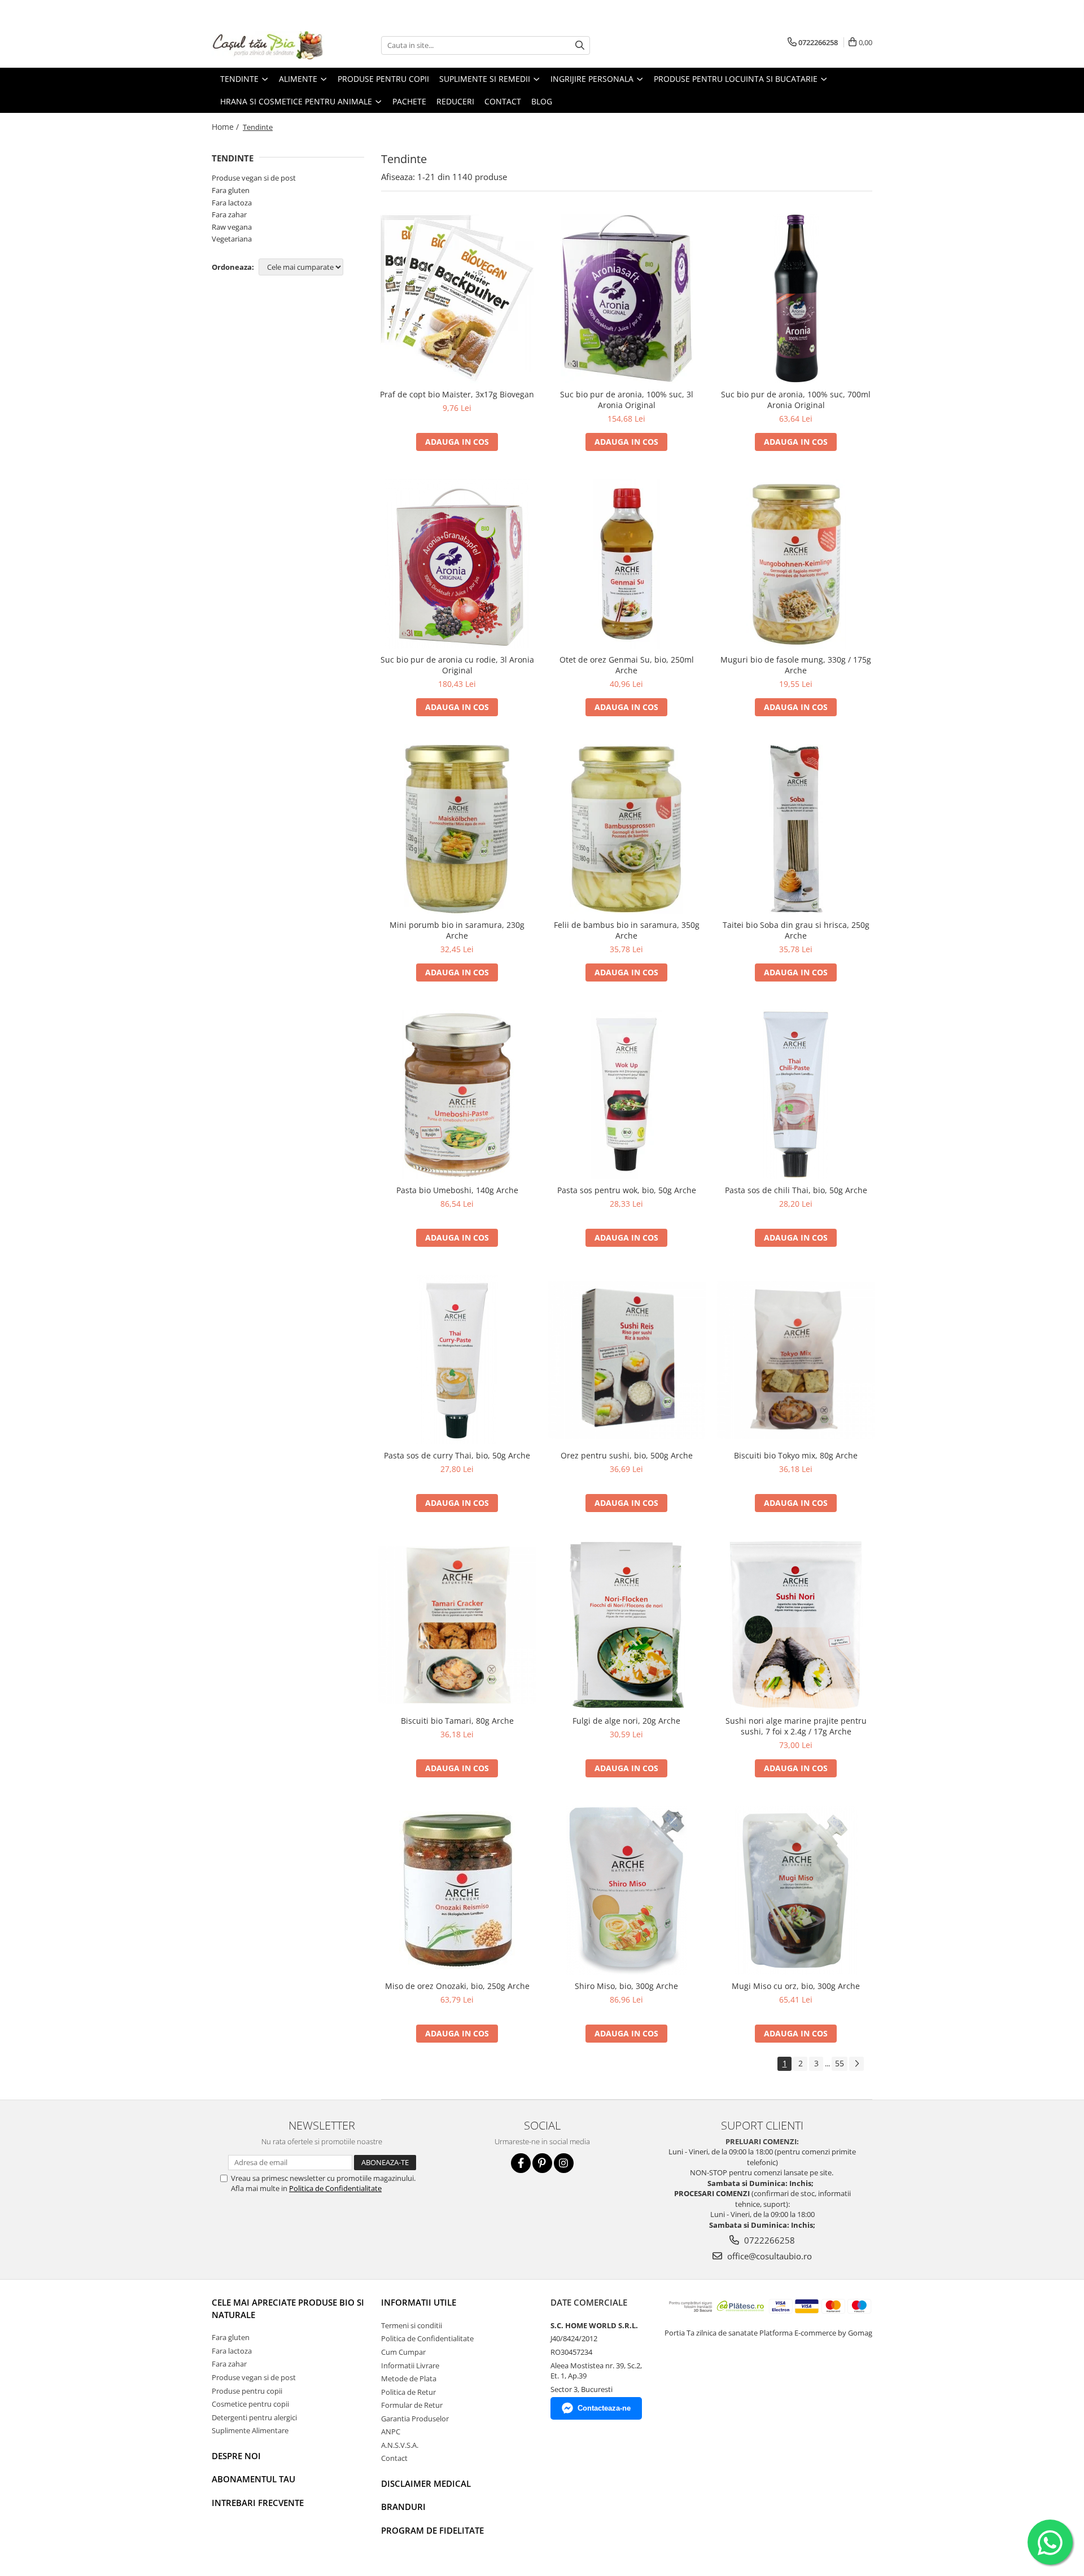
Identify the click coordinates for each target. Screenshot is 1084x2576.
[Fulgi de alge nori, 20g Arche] (627, 1625)
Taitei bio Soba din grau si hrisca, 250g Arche (796, 930)
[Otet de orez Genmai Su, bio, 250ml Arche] (627, 564)
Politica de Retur (408, 2392)
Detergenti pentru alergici (254, 2417)
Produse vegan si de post (254, 178)
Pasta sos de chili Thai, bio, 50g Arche (796, 1190)
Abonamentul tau (253, 2479)
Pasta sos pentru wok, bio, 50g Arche (627, 1190)
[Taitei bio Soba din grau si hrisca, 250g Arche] (796, 829)
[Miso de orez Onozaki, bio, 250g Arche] (457, 1890)
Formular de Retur (412, 2405)
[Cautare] (580, 45)
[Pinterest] (542, 2163)
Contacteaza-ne (604, 2408)
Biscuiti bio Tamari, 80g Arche (457, 1721)
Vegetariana (232, 239)
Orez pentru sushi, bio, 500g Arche (627, 1455)
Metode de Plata (409, 2378)
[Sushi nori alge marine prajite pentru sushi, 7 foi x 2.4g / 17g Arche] (796, 1625)
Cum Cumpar (403, 2352)
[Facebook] (521, 2163)
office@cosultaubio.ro (768, 2256)
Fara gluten (231, 190)
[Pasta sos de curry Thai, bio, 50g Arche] (457, 1360)
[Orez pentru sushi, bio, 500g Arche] (627, 1360)
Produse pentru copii (247, 2391)
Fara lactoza (232, 203)
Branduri (403, 2507)
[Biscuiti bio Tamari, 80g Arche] (457, 1625)
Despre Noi (236, 2456)
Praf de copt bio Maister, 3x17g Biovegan (457, 394)
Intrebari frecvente (258, 2503)
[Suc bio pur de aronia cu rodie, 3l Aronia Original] (457, 564)
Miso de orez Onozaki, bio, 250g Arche (457, 1986)
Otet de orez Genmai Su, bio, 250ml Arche (627, 665)
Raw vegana (232, 227)
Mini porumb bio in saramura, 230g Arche (457, 930)
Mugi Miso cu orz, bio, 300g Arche (796, 1986)
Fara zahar (229, 214)
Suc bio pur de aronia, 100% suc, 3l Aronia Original (627, 400)
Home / (226, 127)
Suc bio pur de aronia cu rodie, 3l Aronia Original (457, 665)
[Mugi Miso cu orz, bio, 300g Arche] (796, 1890)
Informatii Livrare (410, 2365)
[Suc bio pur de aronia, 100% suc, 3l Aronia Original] (627, 299)
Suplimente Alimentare (250, 2430)
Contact (394, 2458)
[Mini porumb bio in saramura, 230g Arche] (457, 829)
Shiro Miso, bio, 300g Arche (626, 1986)
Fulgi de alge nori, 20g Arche (626, 1721)
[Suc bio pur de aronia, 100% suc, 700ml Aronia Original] (796, 299)
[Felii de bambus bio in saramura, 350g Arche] (627, 829)
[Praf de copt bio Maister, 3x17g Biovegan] (457, 299)
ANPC (391, 2432)
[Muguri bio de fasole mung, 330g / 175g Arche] (796, 564)
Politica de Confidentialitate (335, 2188)
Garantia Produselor (415, 2419)
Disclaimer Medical (426, 2483)
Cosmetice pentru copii (250, 2404)
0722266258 (768, 2240)
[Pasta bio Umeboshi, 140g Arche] (457, 1094)
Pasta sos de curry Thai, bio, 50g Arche (457, 1455)
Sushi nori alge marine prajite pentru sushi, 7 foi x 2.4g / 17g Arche (796, 1726)
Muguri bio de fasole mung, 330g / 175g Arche (796, 665)
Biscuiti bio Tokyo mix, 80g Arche (796, 1455)
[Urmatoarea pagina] (856, 2064)
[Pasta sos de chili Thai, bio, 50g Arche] (796, 1094)
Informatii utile (419, 2302)
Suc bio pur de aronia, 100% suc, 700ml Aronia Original (796, 400)
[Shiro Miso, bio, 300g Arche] (627, 1890)
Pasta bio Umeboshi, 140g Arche (457, 1190)
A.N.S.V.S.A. (400, 2445)
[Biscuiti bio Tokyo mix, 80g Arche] (796, 1360)
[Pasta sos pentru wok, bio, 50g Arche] (627, 1094)
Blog (542, 101)
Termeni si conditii (412, 2325)
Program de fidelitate (432, 2530)
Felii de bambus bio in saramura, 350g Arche (627, 930)
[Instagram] (564, 2163)
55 (840, 2063)
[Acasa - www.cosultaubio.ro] (268, 45)
